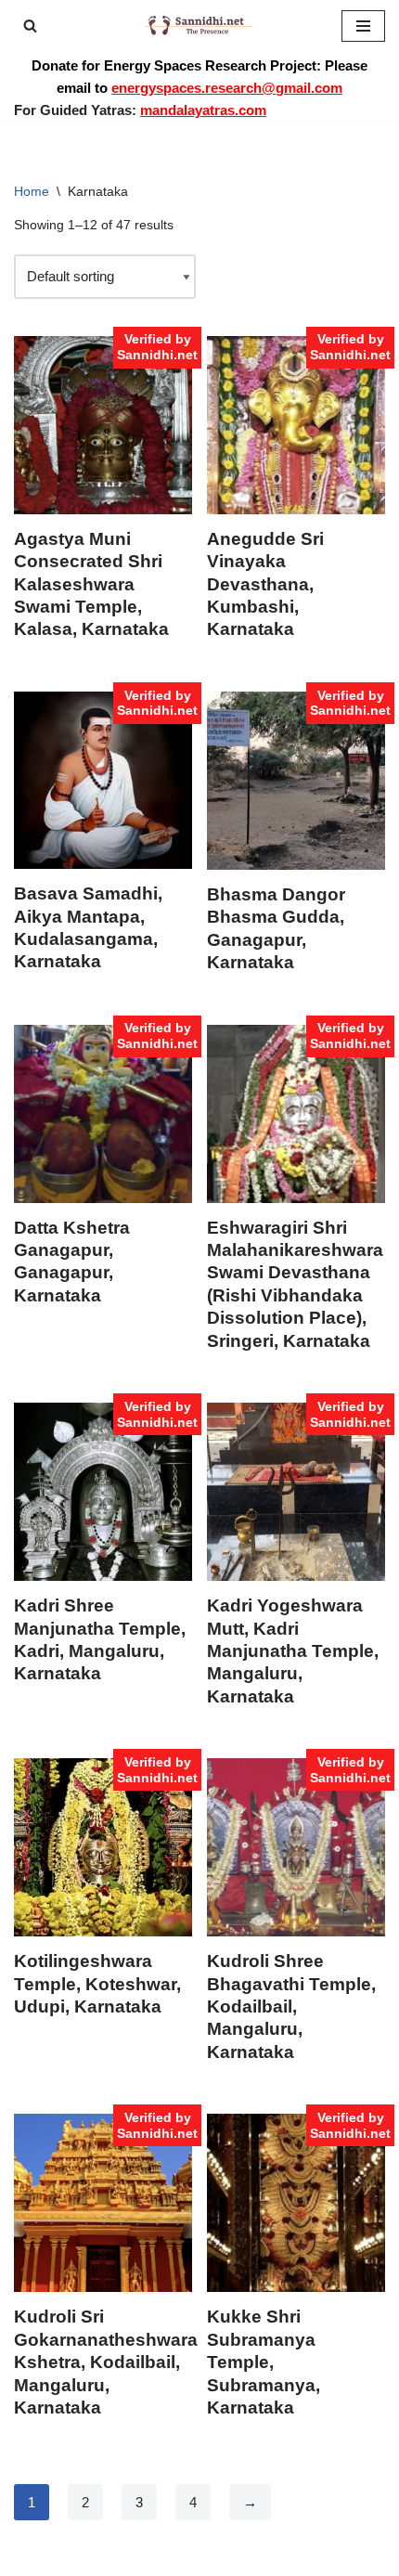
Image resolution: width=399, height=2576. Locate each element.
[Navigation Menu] (363, 26)
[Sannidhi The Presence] (199, 26)
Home (32, 191)
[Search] (30, 26)
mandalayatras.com (203, 110)
